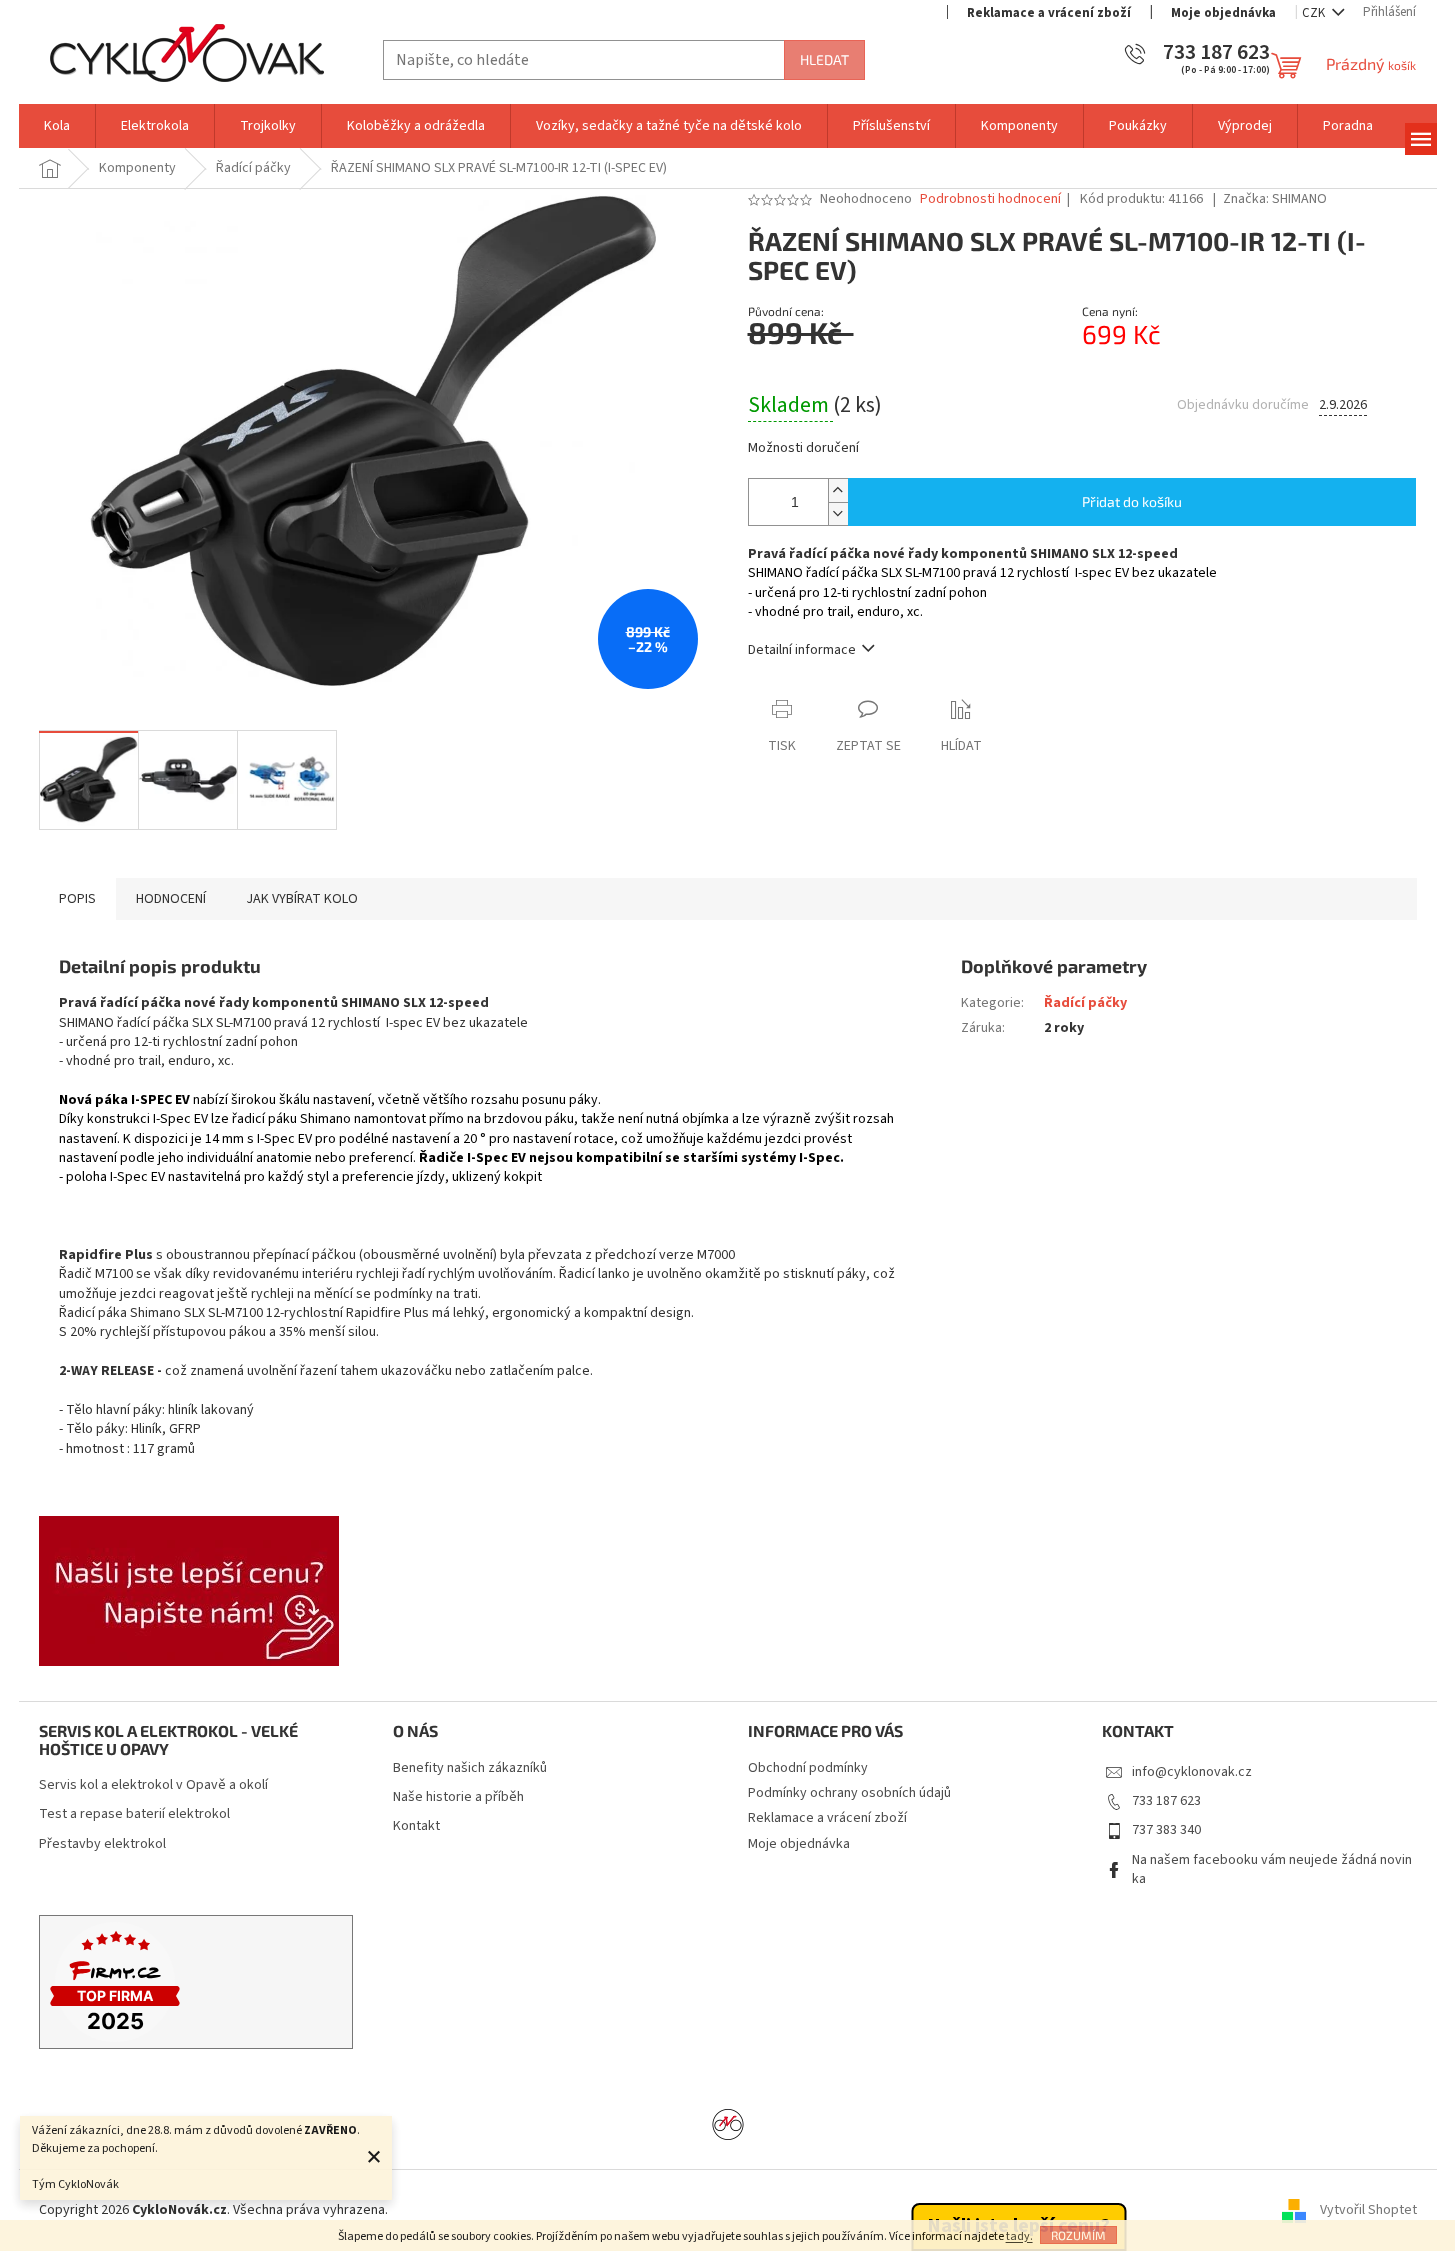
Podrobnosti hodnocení (990, 199)
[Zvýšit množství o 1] (838, 490)
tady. (1019, 2236)
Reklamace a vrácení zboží (1049, 13)
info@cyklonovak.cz (1192, 1772)
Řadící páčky (1085, 1003)
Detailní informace (802, 650)
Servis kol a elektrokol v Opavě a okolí (153, 1785)
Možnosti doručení (803, 448)
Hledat (824, 59)
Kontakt (416, 1826)
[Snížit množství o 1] (838, 513)
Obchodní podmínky (808, 1768)
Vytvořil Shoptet (1368, 2210)
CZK (1315, 13)
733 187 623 (1166, 1801)
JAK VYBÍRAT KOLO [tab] (302, 899)
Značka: (1275, 199)
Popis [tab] (77, 899)
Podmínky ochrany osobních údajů (849, 1793)
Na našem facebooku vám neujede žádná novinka (1272, 1869)
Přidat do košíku (1132, 501)
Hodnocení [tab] (171, 899)
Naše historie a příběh (458, 1797)
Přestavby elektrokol (102, 1844)
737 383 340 (1166, 1830)
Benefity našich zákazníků (470, 1768)
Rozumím (1078, 2235)
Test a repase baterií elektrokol (134, 1814)
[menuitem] (57, 126)
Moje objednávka (1223, 13)
